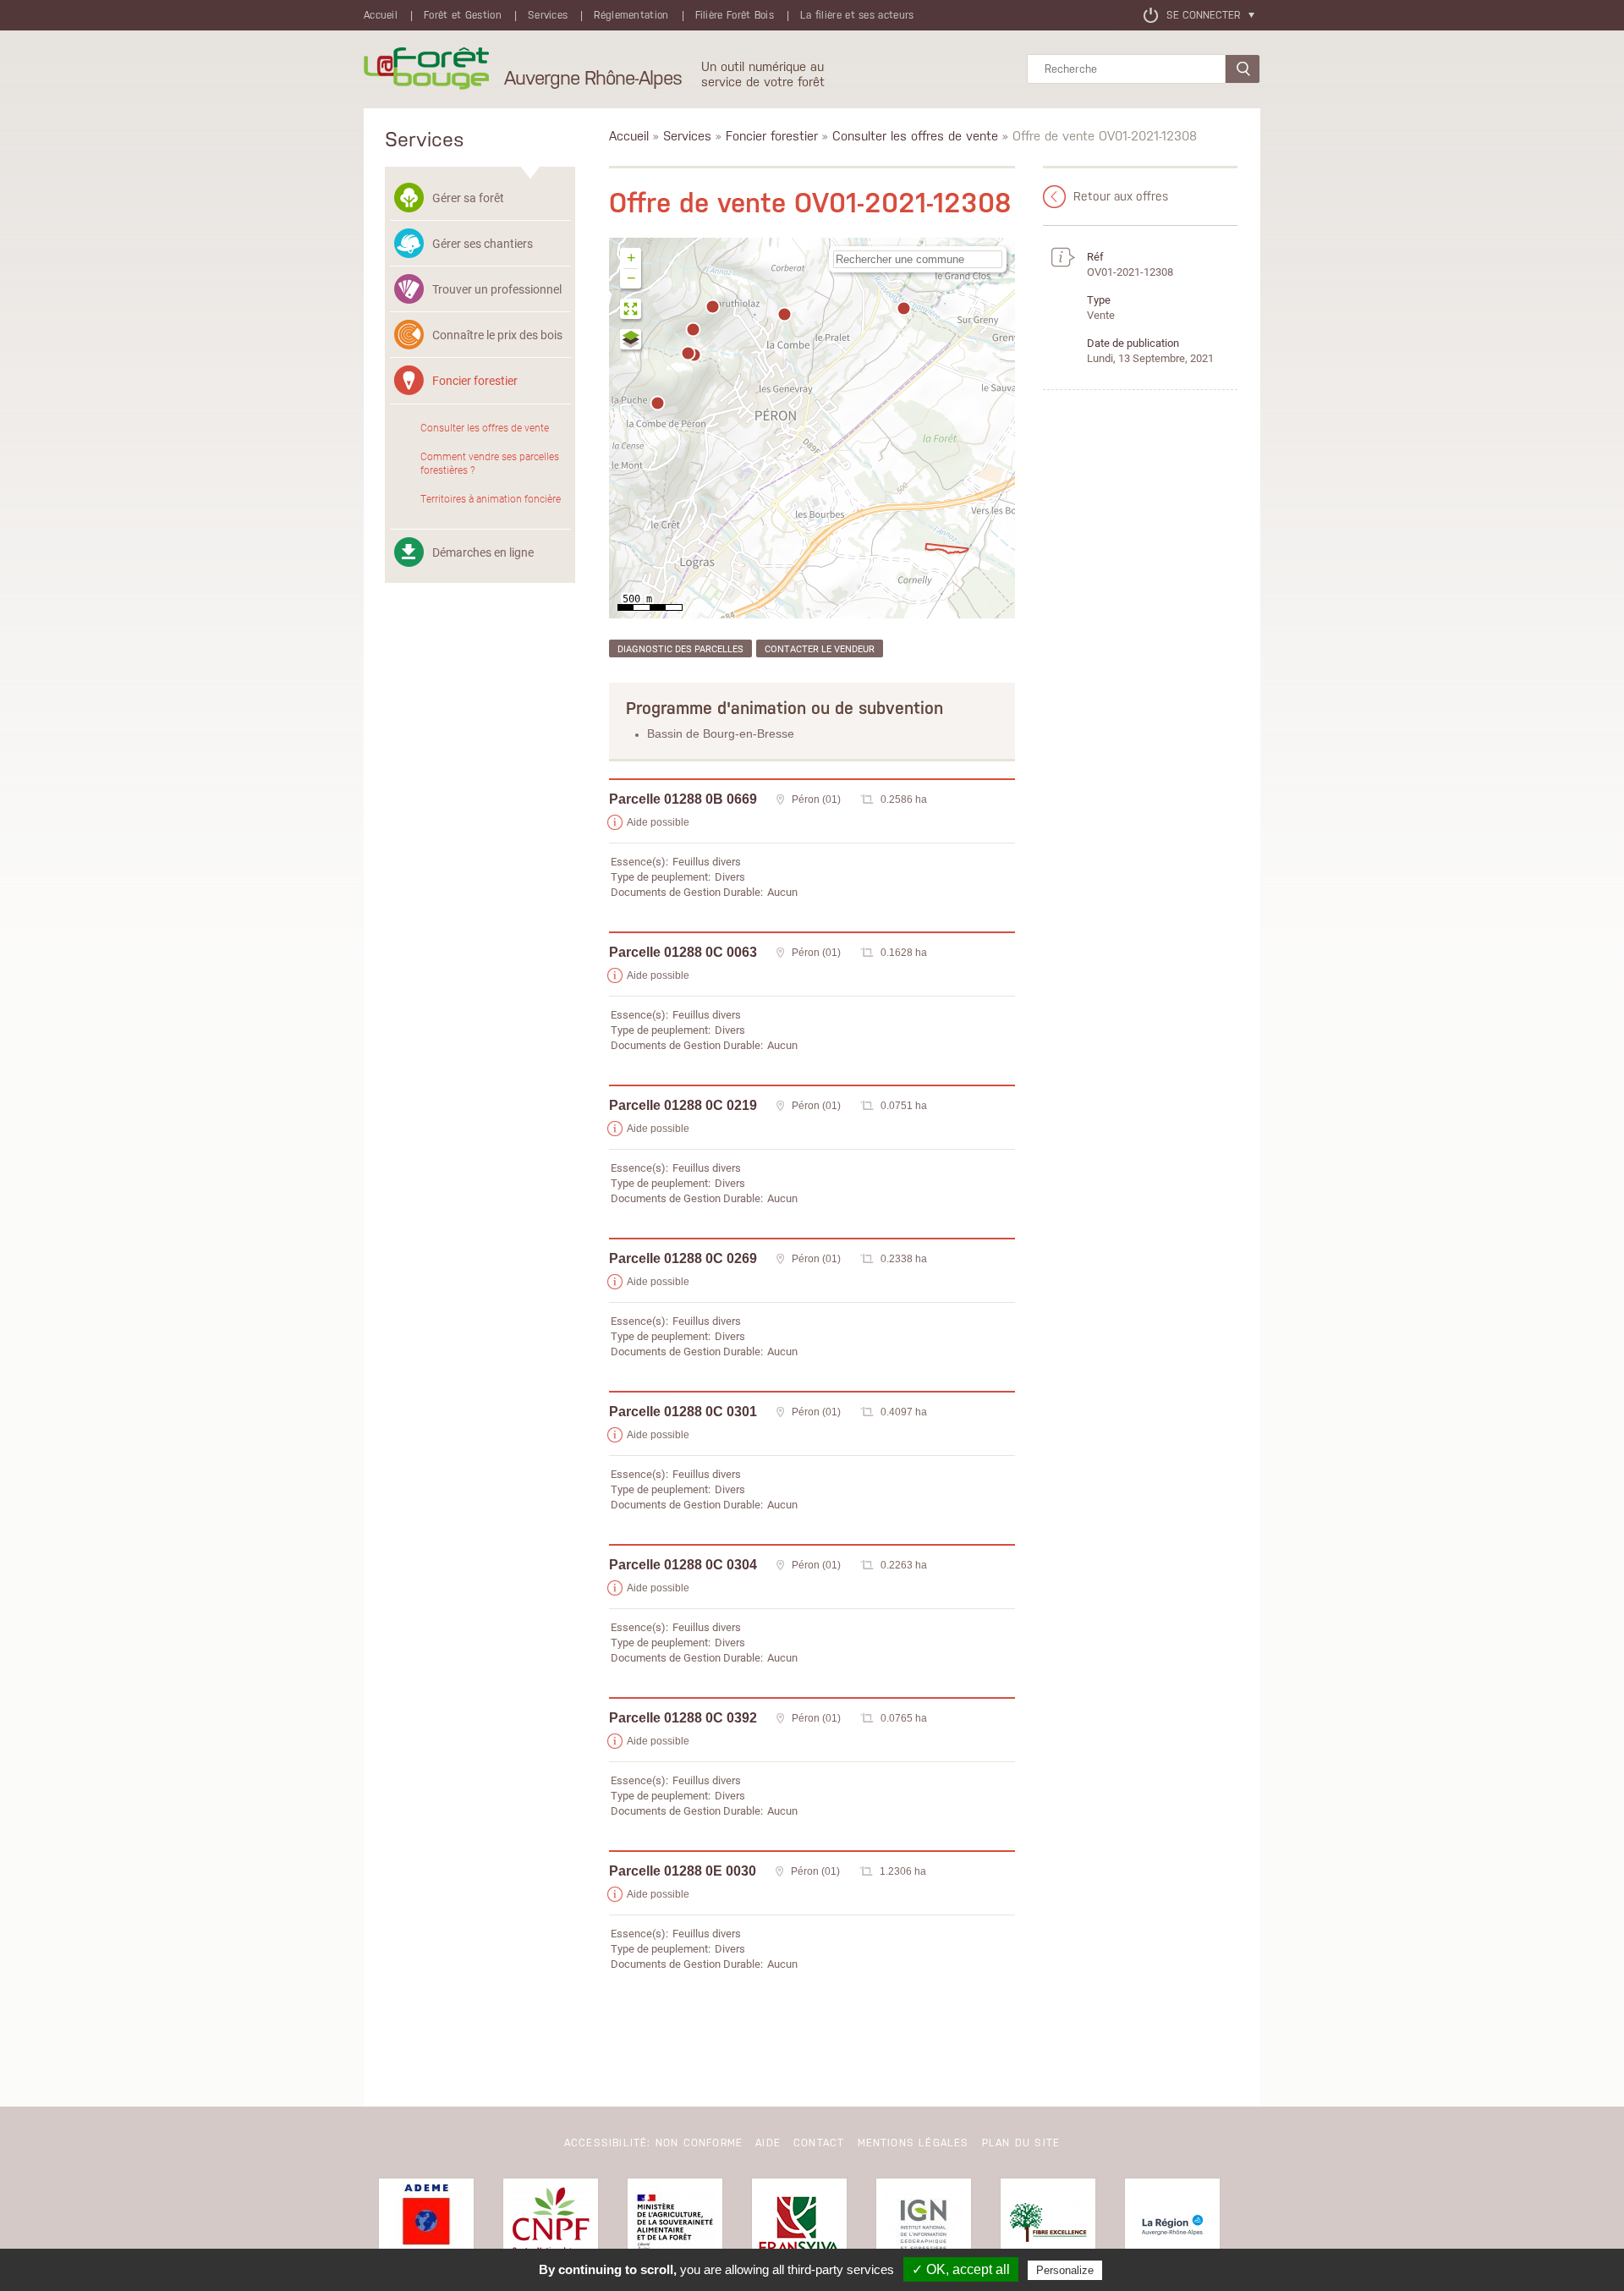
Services (548, 15)
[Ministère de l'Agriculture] (675, 2226)
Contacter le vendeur (820, 648)
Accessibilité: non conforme (653, 2143)
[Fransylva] (799, 2226)
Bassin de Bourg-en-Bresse (721, 733)
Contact (819, 2143)
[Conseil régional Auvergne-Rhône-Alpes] (1172, 2226)
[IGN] (924, 2226)
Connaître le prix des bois (497, 335)
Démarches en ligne (483, 552)
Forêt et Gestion (463, 15)
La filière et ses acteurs (857, 15)
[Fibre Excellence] (1048, 2226)
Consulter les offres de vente (485, 427)
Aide (768, 2143)
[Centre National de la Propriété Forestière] (551, 2226)
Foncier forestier (475, 380)
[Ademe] (426, 2226)
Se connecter (1203, 15)
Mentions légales (913, 2143)
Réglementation (631, 15)
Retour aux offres (1121, 196)
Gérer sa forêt (468, 198)
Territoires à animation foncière (491, 498)
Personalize (1065, 2270)
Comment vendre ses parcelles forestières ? (490, 463)
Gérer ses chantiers (483, 243)
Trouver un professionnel (497, 289)
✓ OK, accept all (961, 2269)
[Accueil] (426, 69)
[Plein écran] (631, 311)
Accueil (381, 15)
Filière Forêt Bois (735, 15)
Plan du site (1021, 2143)
